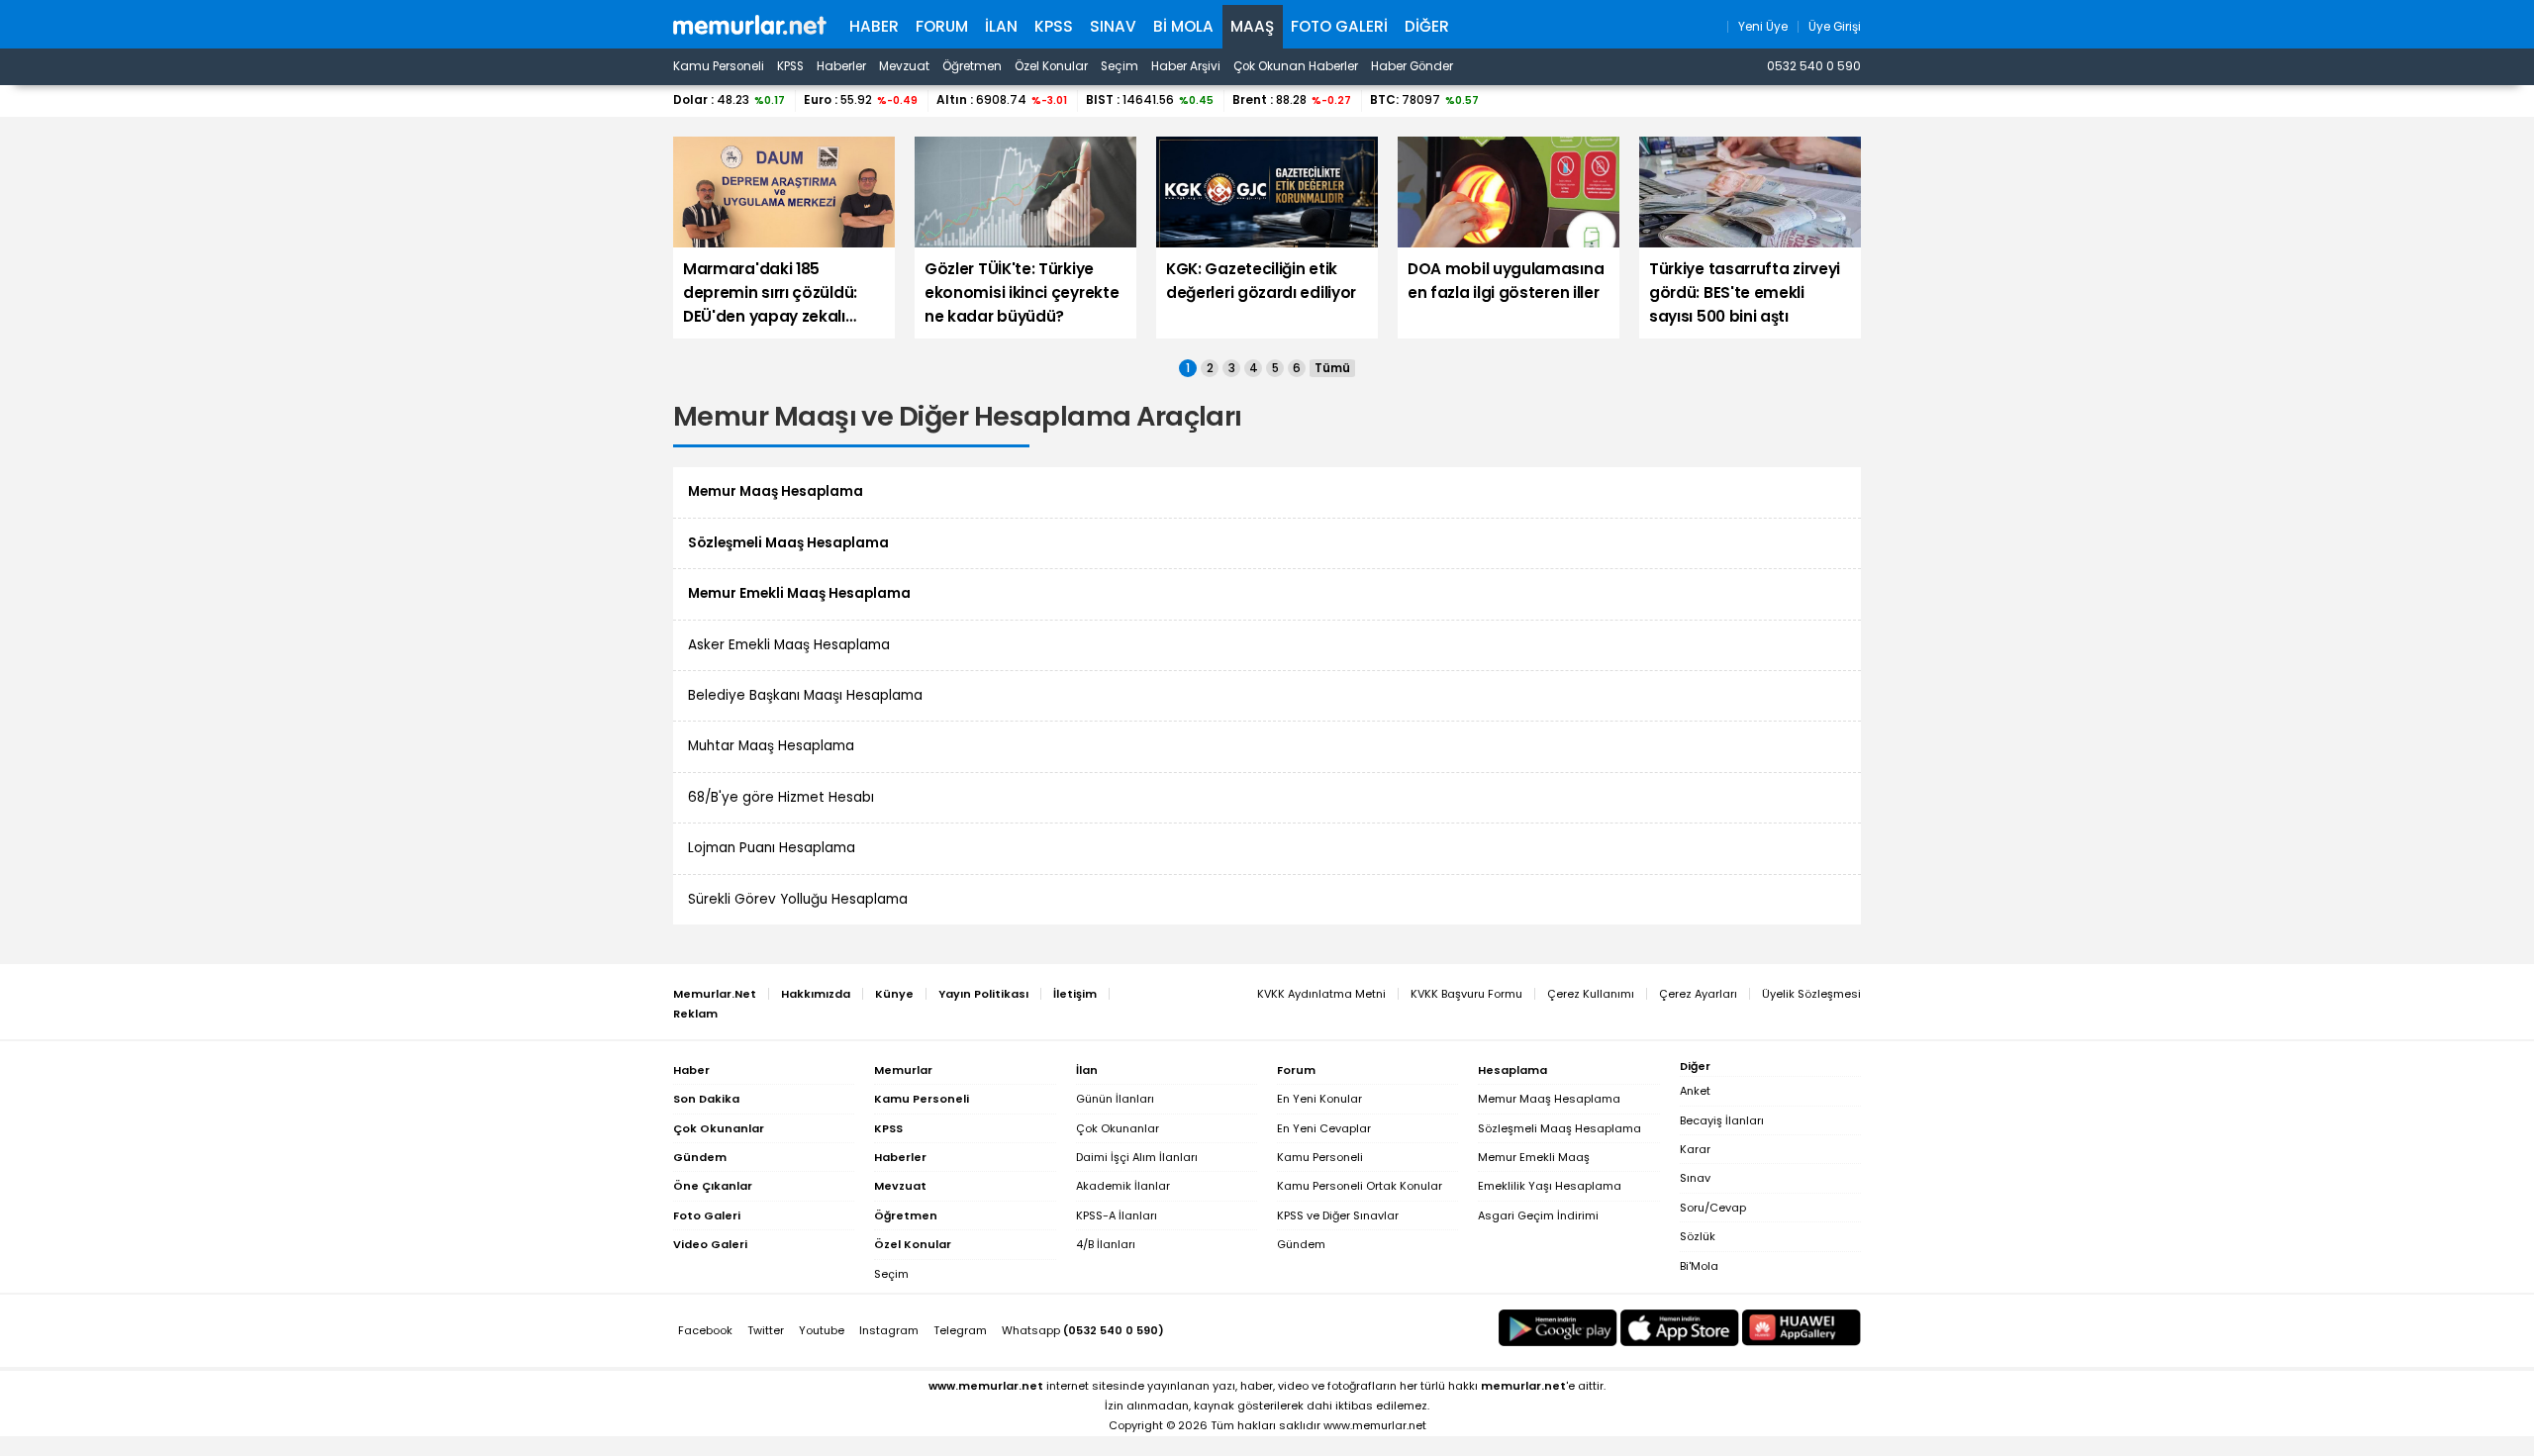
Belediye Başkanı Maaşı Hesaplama (805, 695)
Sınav (1113, 26)
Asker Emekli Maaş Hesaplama (789, 645)
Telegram (960, 1330)
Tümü (1332, 368)
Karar (1695, 1149)
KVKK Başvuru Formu (1466, 994)
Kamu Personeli (719, 66)
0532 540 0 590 (1814, 66)
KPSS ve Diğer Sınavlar (1338, 1215)
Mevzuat (904, 66)
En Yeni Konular (1319, 1099)
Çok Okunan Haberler (1296, 66)
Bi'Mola (1699, 1266)
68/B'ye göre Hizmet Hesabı (781, 797)
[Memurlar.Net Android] (1558, 1328)
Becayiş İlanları (1722, 1120)
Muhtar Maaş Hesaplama (771, 746)
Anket (1695, 1091)
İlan (1001, 26)
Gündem (1301, 1244)
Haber (874, 26)
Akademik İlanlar (1123, 1186)
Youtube (822, 1330)
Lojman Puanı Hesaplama (772, 848)
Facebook (705, 1330)
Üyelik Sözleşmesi (1811, 994)
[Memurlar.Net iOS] (1680, 1328)
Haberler (841, 66)
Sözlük (1698, 1236)
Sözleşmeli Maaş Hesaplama (1559, 1128)
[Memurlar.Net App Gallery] (1802, 1328)
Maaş (1252, 26)
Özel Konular (1051, 66)
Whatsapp (1083, 1330)
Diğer (1427, 26)
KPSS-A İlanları (1117, 1215)
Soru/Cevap (1713, 1208)
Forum (942, 26)
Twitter (766, 1330)
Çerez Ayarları (1698, 994)
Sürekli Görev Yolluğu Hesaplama (798, 899)
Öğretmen (972, 66)
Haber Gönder (1412, 66)
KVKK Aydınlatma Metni (1321, 994)
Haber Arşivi (1186, 66)
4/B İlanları (1106, 1244)
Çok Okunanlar (1118, 1128)
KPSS (1054, 26)
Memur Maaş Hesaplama (1549, 1099)
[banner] (750, 25)
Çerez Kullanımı (1591, 994)
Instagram (889, 1330)
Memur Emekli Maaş (1534, 1157)
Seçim (1120, 66)
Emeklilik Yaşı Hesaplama (1550, 1186)
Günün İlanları (1115, 1099)
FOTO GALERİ (1339, 26)
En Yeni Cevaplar (1324, 1128)
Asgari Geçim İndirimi (1538, 1215)
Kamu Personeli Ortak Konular (1360, 1186)
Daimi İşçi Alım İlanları (1137, 1157)
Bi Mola (1183, 26)
